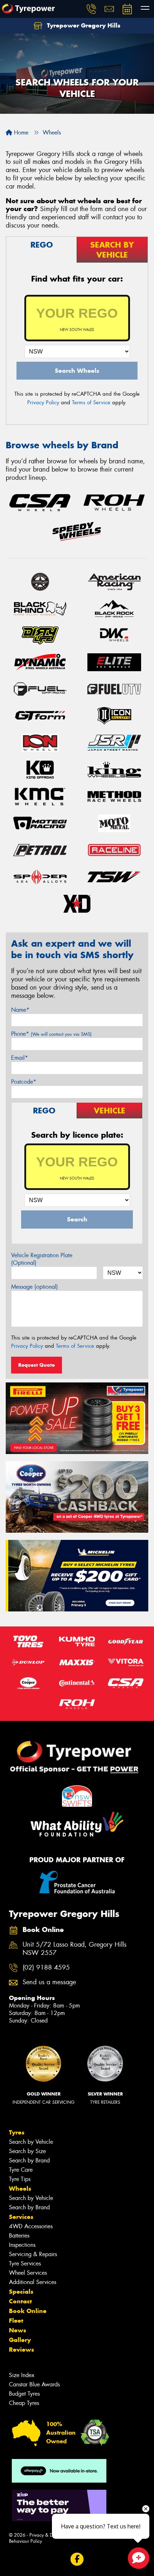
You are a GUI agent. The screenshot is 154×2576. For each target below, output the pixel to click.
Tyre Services (25, 2263)
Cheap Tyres (24, 2403)
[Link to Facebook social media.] (77, 2559)
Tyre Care (21, 2170)
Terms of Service (91, 402)
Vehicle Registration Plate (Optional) (42, 1259)
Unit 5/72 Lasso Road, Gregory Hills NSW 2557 (74, 1949)
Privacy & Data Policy (51, 2535)
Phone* (51, 1034)
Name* (20, 1010)
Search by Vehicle (31, 2142)
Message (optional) (35, 1287)
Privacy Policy (43, 402)
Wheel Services (28, 2273)
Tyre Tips (20, 2179)
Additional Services (33, 2282)
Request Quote (37, 1365)
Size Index (22, 2375)
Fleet (16, 2321)
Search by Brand (29, 2160)
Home (20, 133)
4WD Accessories (31, 2226)
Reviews (21, 2350)
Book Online (28, 2311)
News (18, 2330)
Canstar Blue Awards (34, 2384)
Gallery (20, 2340)
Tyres (17, 2132)
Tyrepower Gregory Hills (83, 25)
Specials (21, 2292)
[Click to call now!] (91, 9)
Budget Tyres (24, 2394)
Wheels (20, 2189)
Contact (20, 2301)
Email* (20, 1058)
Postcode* (24, 1082)
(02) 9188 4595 (46, 1968)
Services (21, 2217)
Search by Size (27, 2151)
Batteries (19, 2236)
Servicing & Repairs (33, 2254)
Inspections (22, 2245)
